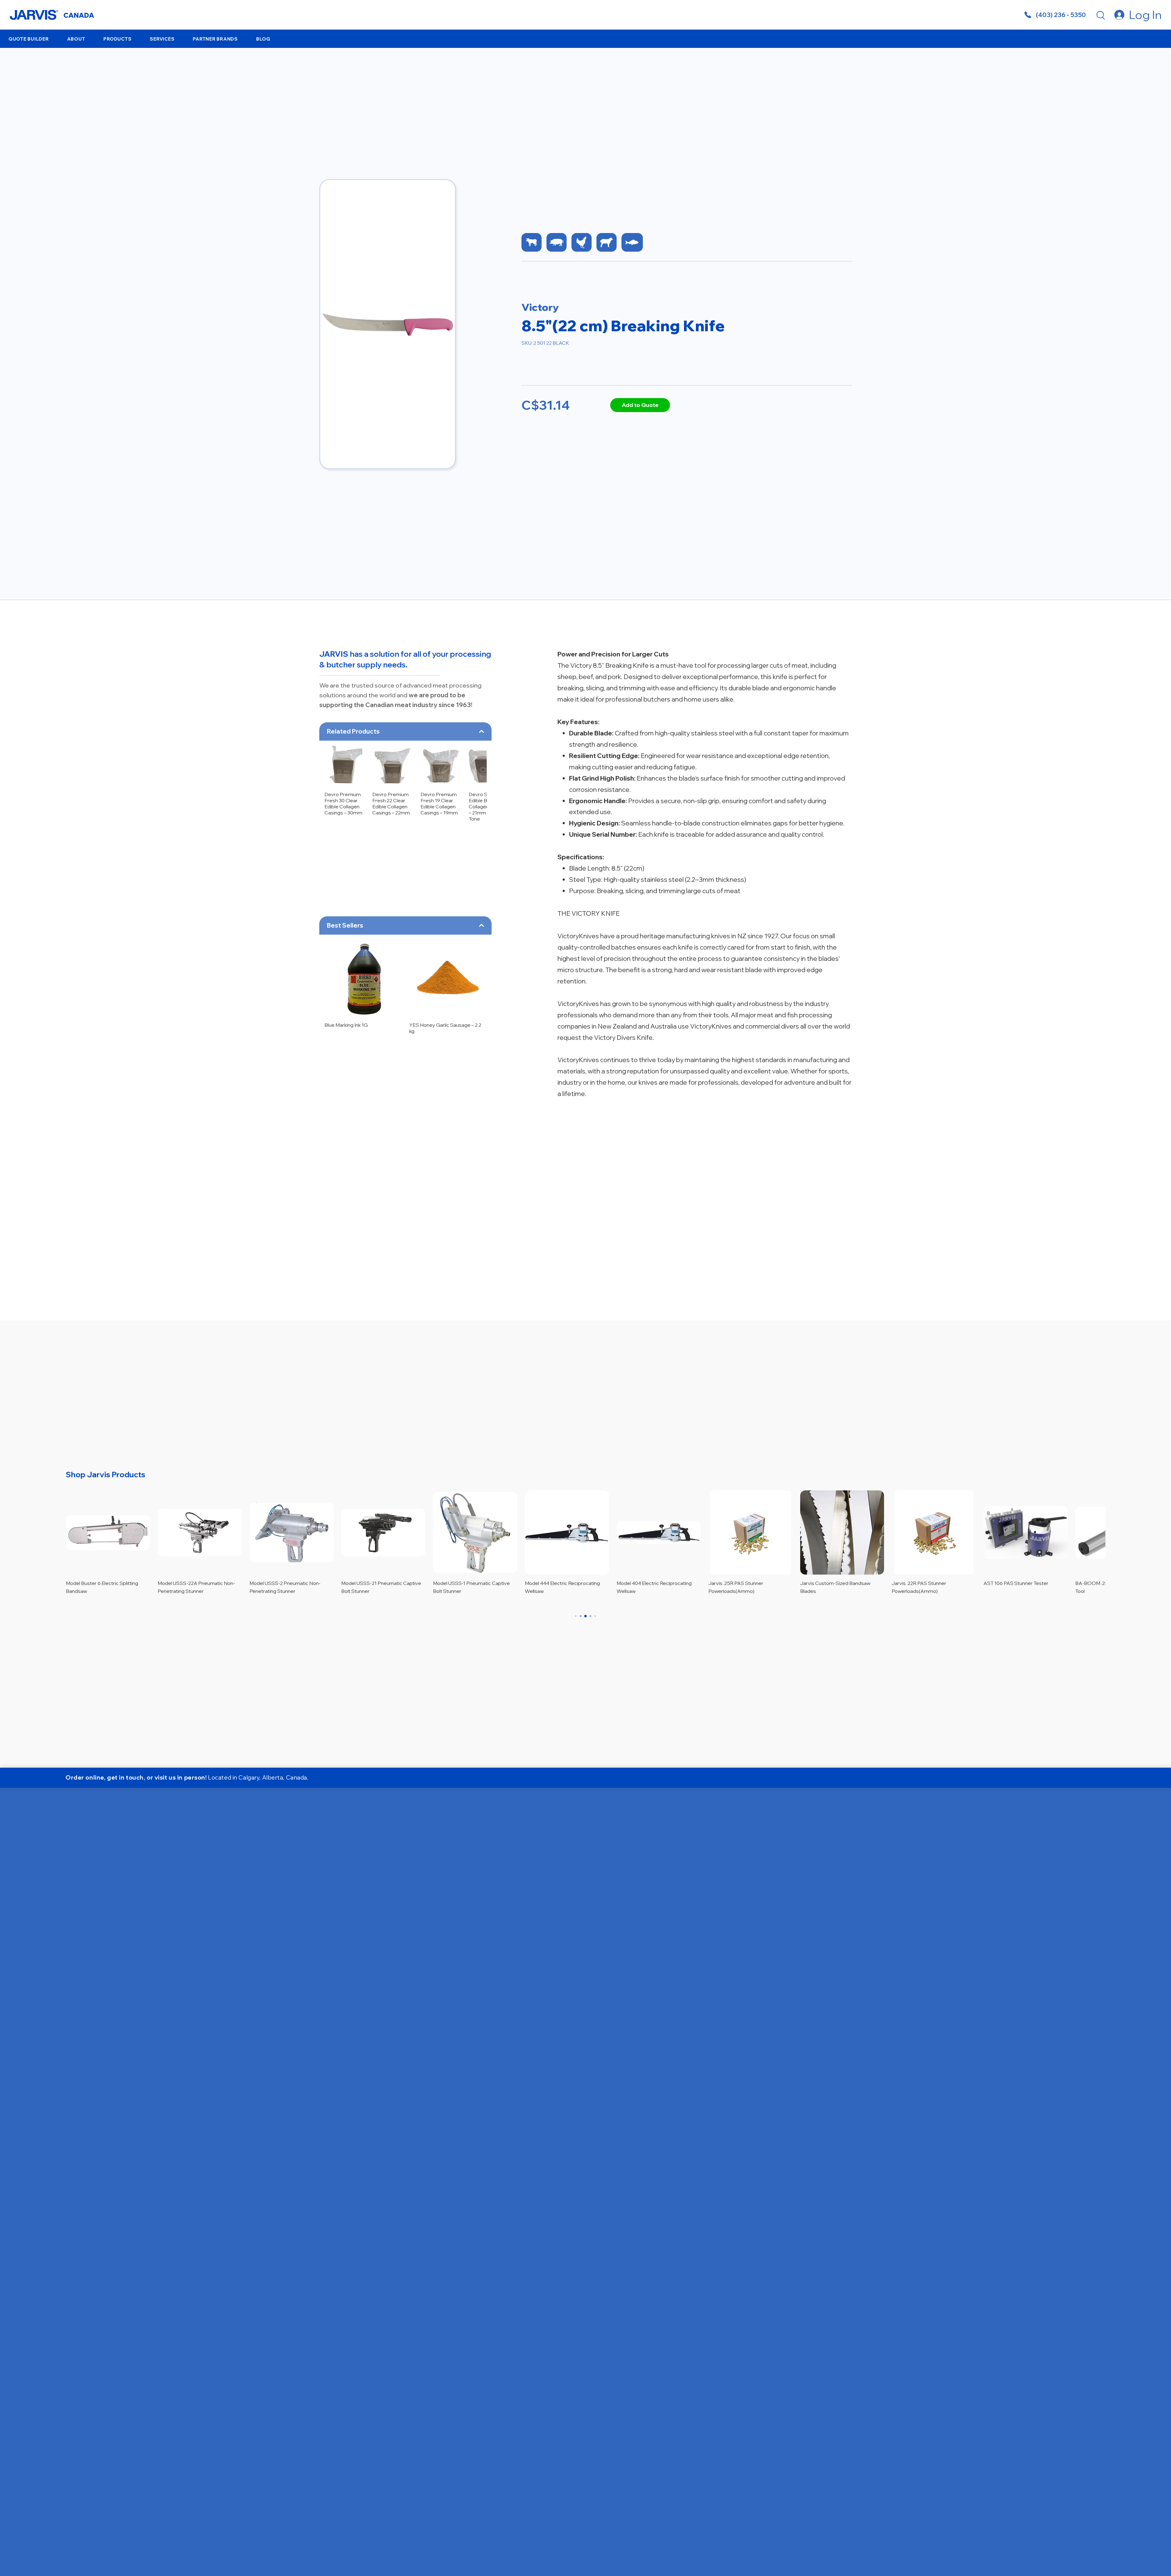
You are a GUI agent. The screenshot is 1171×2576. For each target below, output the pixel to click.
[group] (406, 781)
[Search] (1101, 15)
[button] (76, 39)
